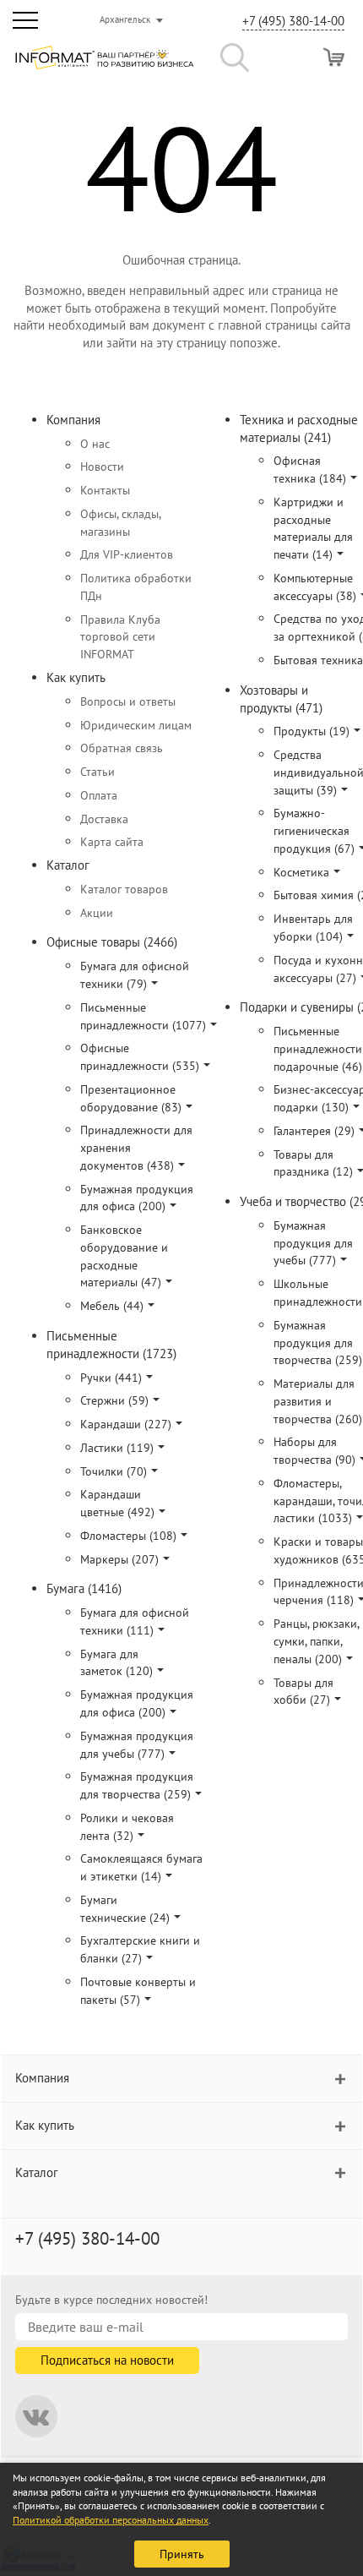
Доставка (104, 819)
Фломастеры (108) (128, 1536)
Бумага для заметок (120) (116, 1663)
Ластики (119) (117, 1448)
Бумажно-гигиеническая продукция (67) (314, 831)
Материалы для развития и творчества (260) (318, 1401)
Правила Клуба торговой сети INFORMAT (120, 637)
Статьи (98, 772)
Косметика (301, 872)
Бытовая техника (318, 660)
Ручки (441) (111, 1378)
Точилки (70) (114, 1471)
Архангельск (125, 19)
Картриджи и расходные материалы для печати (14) (313, 528)
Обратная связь (122, 748)
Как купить (76, 677)
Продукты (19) (312, 731)
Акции (97, 913)
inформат (104, 64)
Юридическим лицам (136, 725)
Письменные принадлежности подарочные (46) (318, 1049)
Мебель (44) (112, 1306)
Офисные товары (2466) (112, 942)
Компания (73, 420)
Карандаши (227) (126, 1424)
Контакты (105, 490)
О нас (95, 444)
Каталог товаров (124, 889)
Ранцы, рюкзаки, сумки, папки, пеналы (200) (316, 1641)
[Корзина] (334, 57)
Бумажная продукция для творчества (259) (318, 1343)
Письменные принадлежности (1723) (111, 1345)
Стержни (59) (114, 1400)
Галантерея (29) (314, 1131)
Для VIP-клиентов (127, 554)
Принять (182, 2554)
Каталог (68, 865)
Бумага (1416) (84, 1588)
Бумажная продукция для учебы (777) (313, 1243)
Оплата (99, 795)
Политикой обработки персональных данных (111, 2520)
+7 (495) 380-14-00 (293, 21)
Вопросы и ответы (128, 701)
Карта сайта (112, 842)
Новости (102, 467)
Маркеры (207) (119, 1559)
